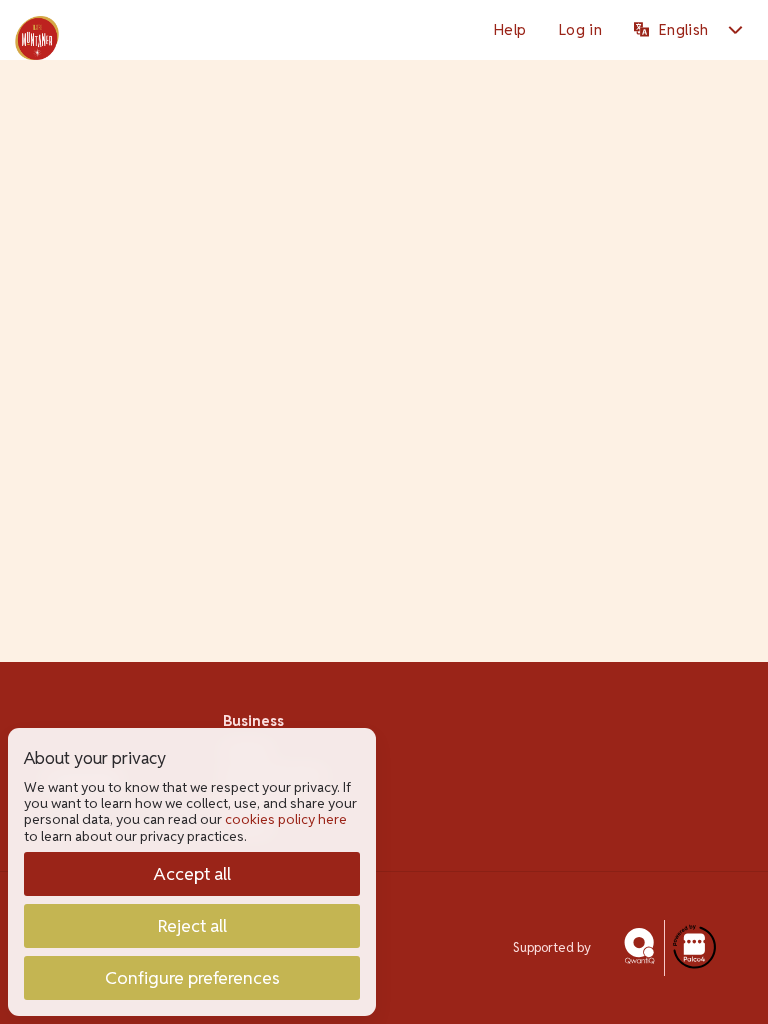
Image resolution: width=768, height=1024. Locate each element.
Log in (580, 29)
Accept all (192, 873)
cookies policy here (286, 819)
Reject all (192, 925)
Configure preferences (192, 977)
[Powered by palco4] (693, 947)
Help (509, 29)
